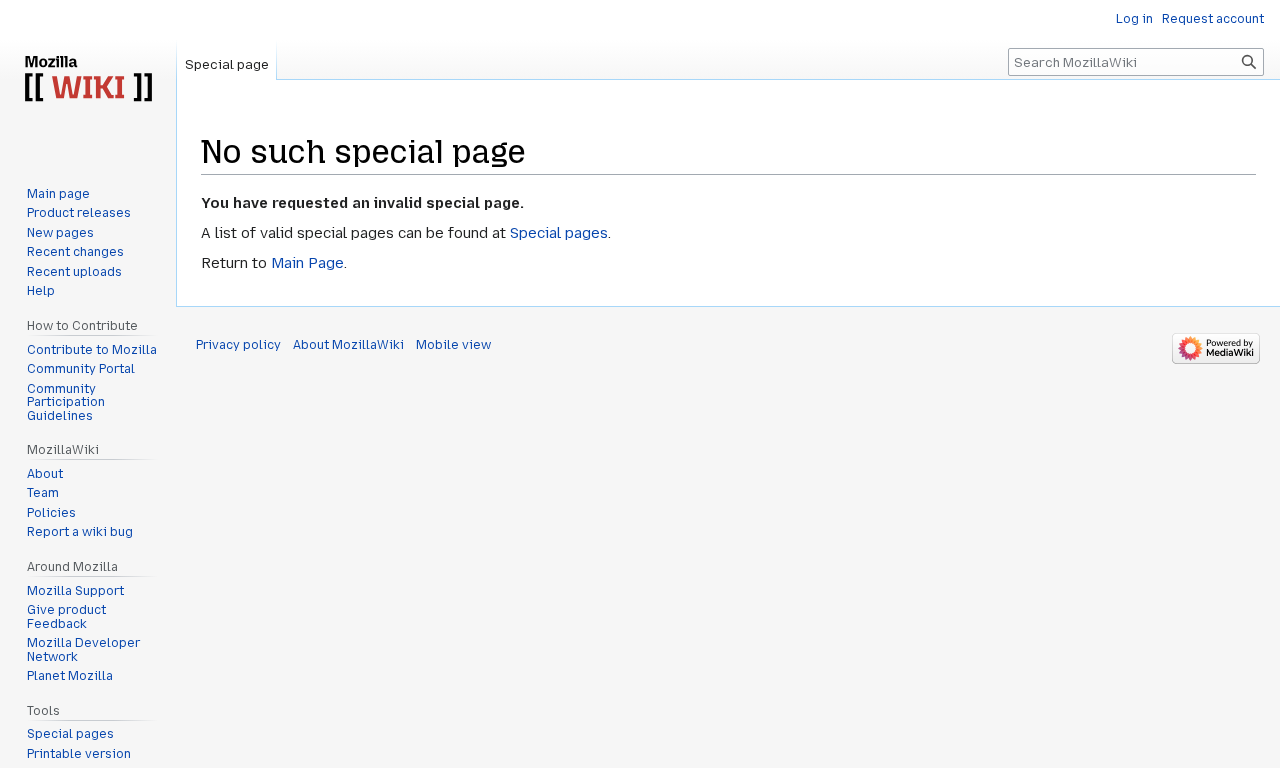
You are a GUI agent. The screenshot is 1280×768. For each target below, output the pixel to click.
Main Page (307, 263)
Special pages (559, 233)
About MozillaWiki (348, 345)
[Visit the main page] (88, 80)
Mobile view (453, 345)
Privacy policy (238, 345)
